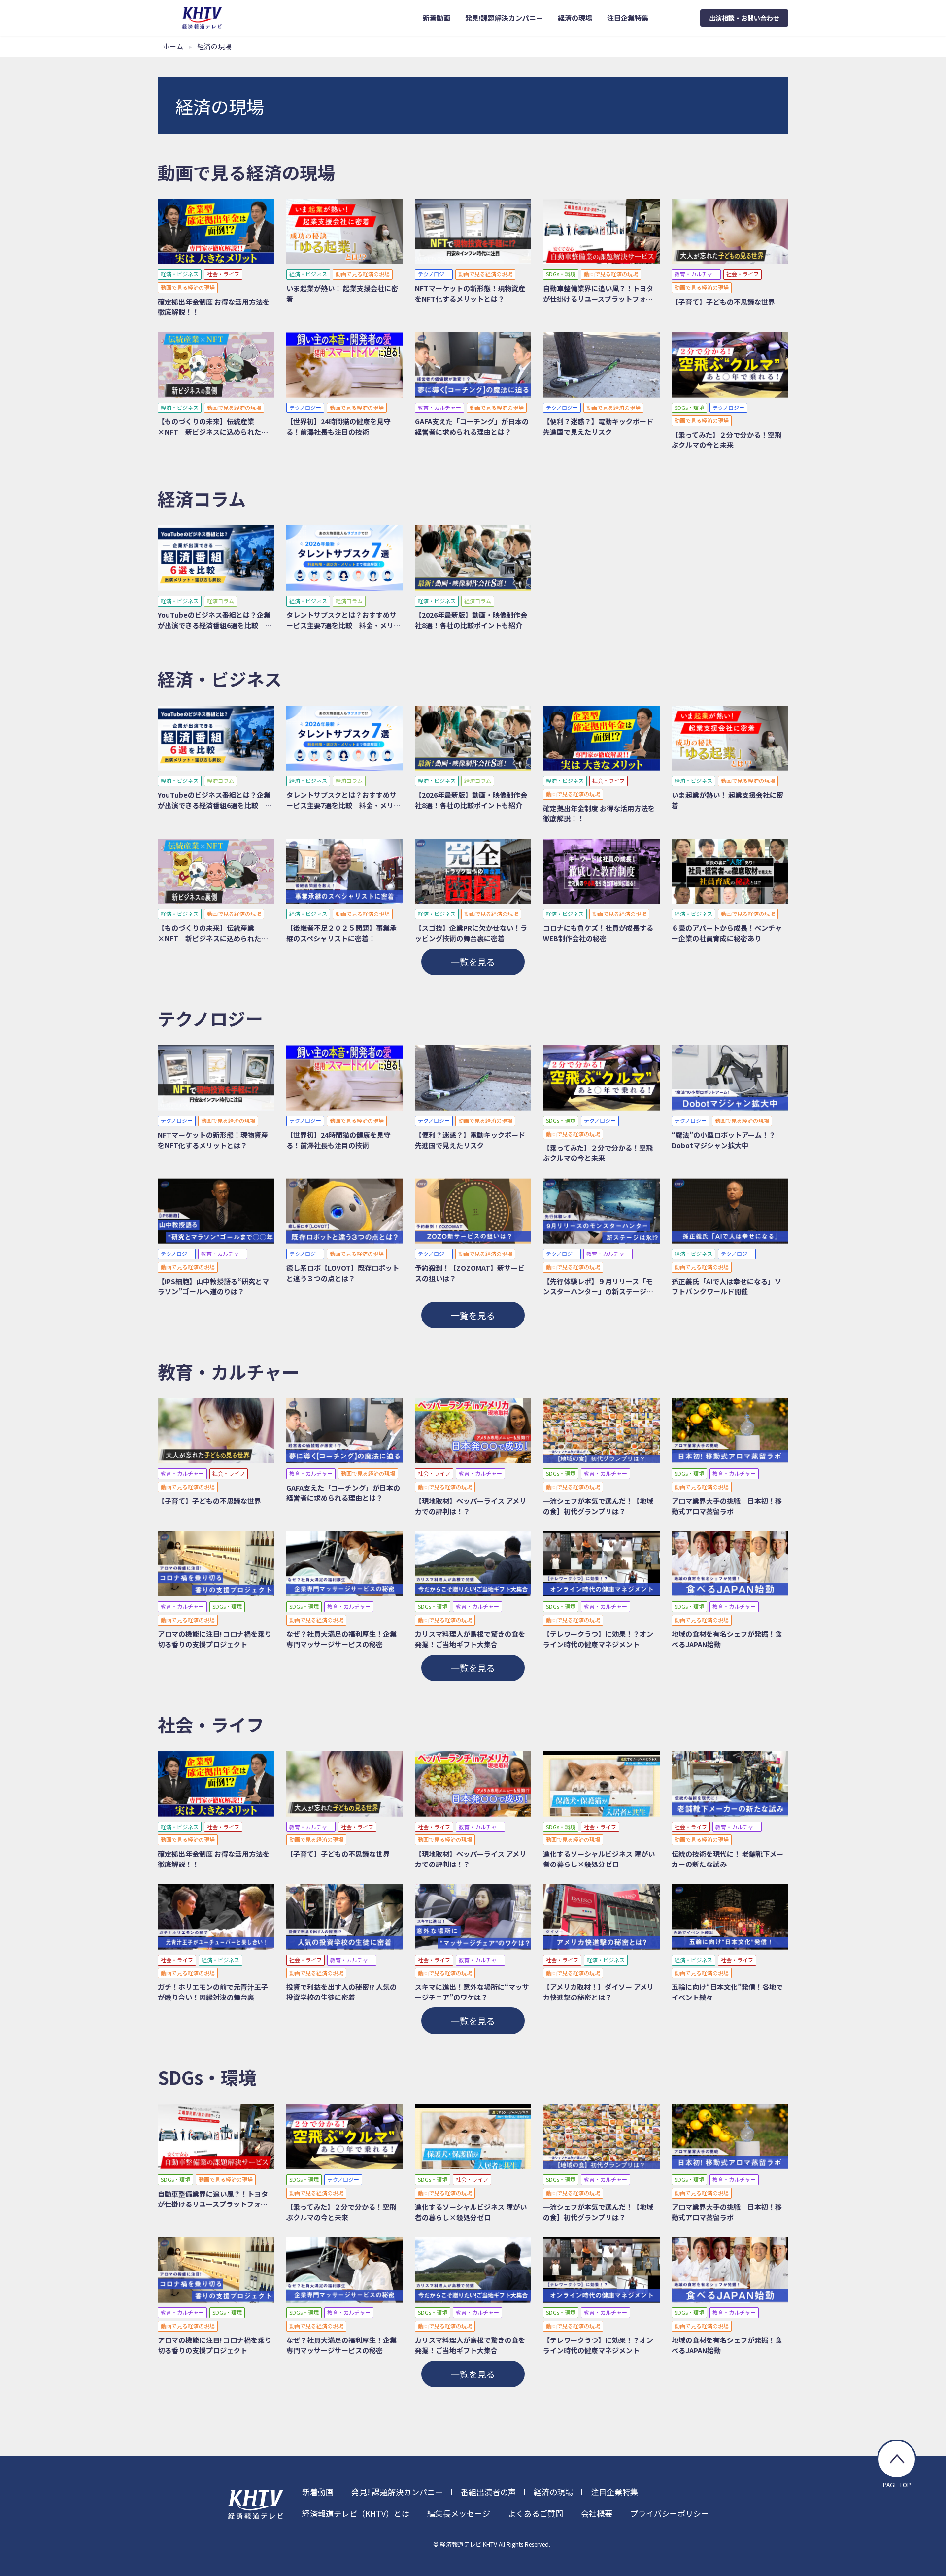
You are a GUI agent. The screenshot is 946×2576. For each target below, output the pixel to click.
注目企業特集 (614, 2492)
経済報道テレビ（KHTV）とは (356, 2513)
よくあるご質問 (536, 2513)
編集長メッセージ (459, 2513)
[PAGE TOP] (897, 2459)
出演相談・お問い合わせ (744, 18)
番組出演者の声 (488, 2492)
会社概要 (597, 2513)
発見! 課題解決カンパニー (397, 2492)
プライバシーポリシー (670, 2513)
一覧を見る (473, 962)
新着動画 (318, 2492)
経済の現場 (553, 2492)
